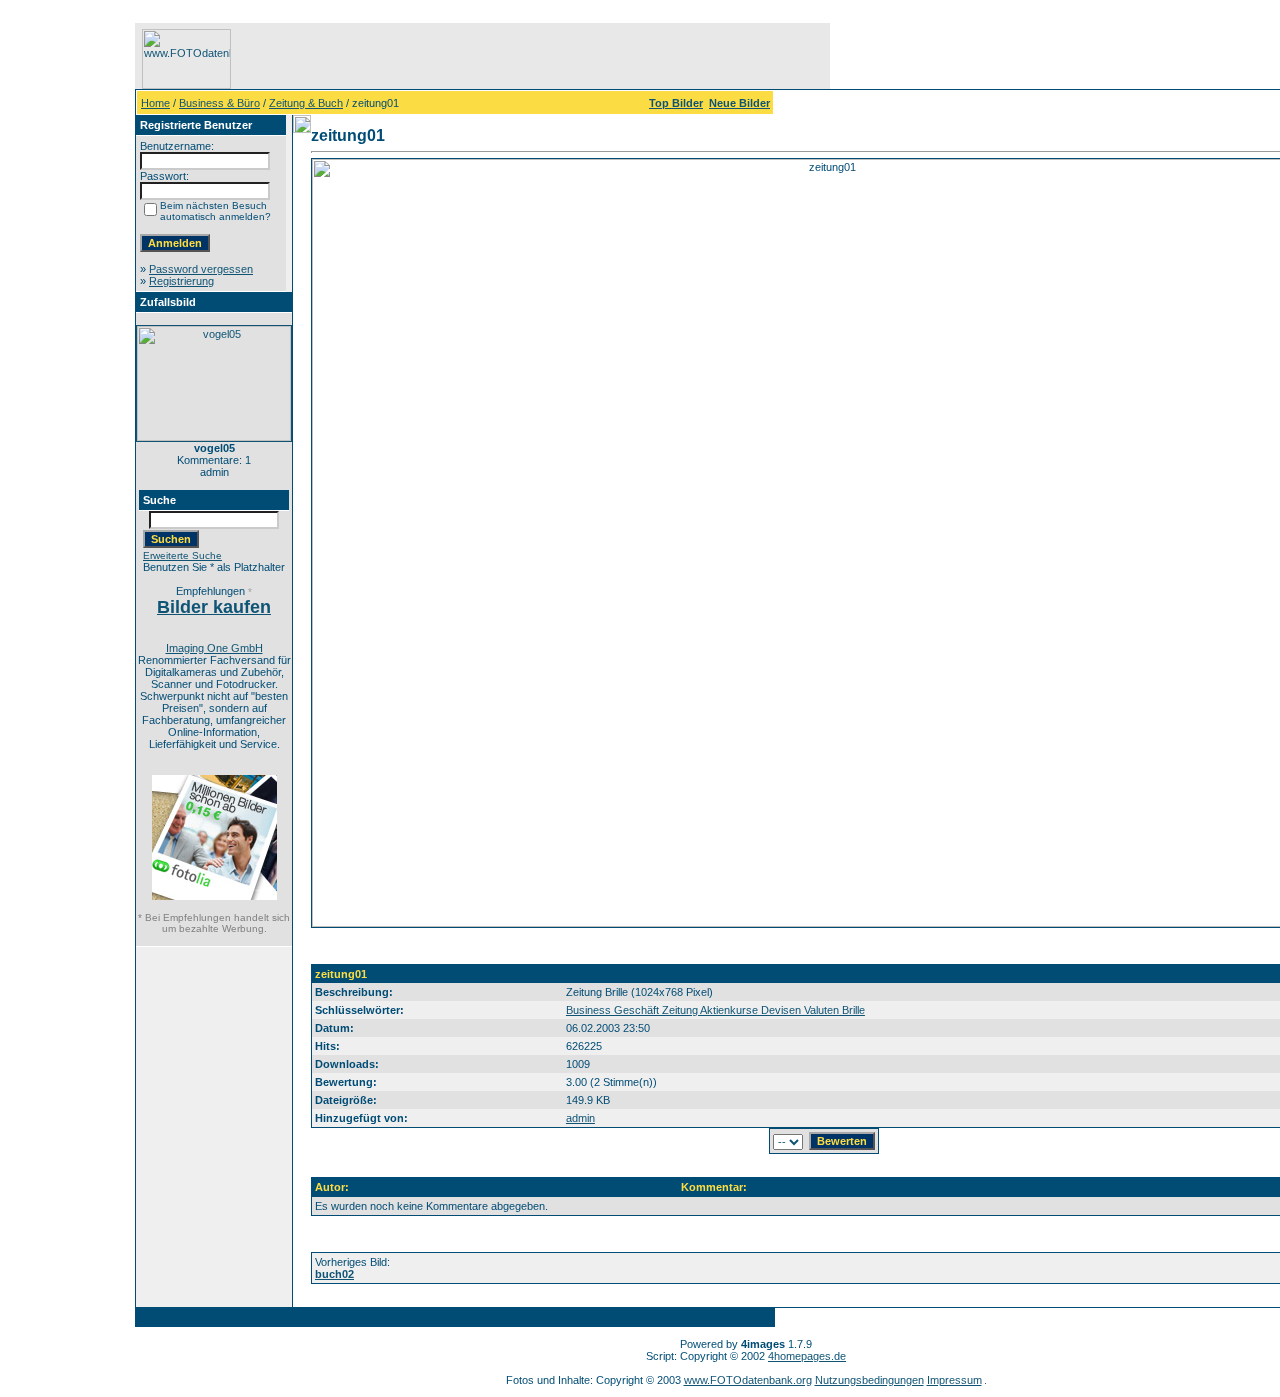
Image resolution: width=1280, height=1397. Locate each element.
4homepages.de (807, 1356)
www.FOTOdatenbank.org (748, 1380)
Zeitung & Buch (306, 103)
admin (580, 1118)
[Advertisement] (71, 323)
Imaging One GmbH (214, 648)
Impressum (954, 1380)
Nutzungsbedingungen (869, 1380)
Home (155, 103)
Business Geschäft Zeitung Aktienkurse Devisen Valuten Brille (715, 1010)
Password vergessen (201, 269)
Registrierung (181, 281)
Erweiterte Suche (182, 555)
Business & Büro (219, 103)
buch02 (334, 1274)
